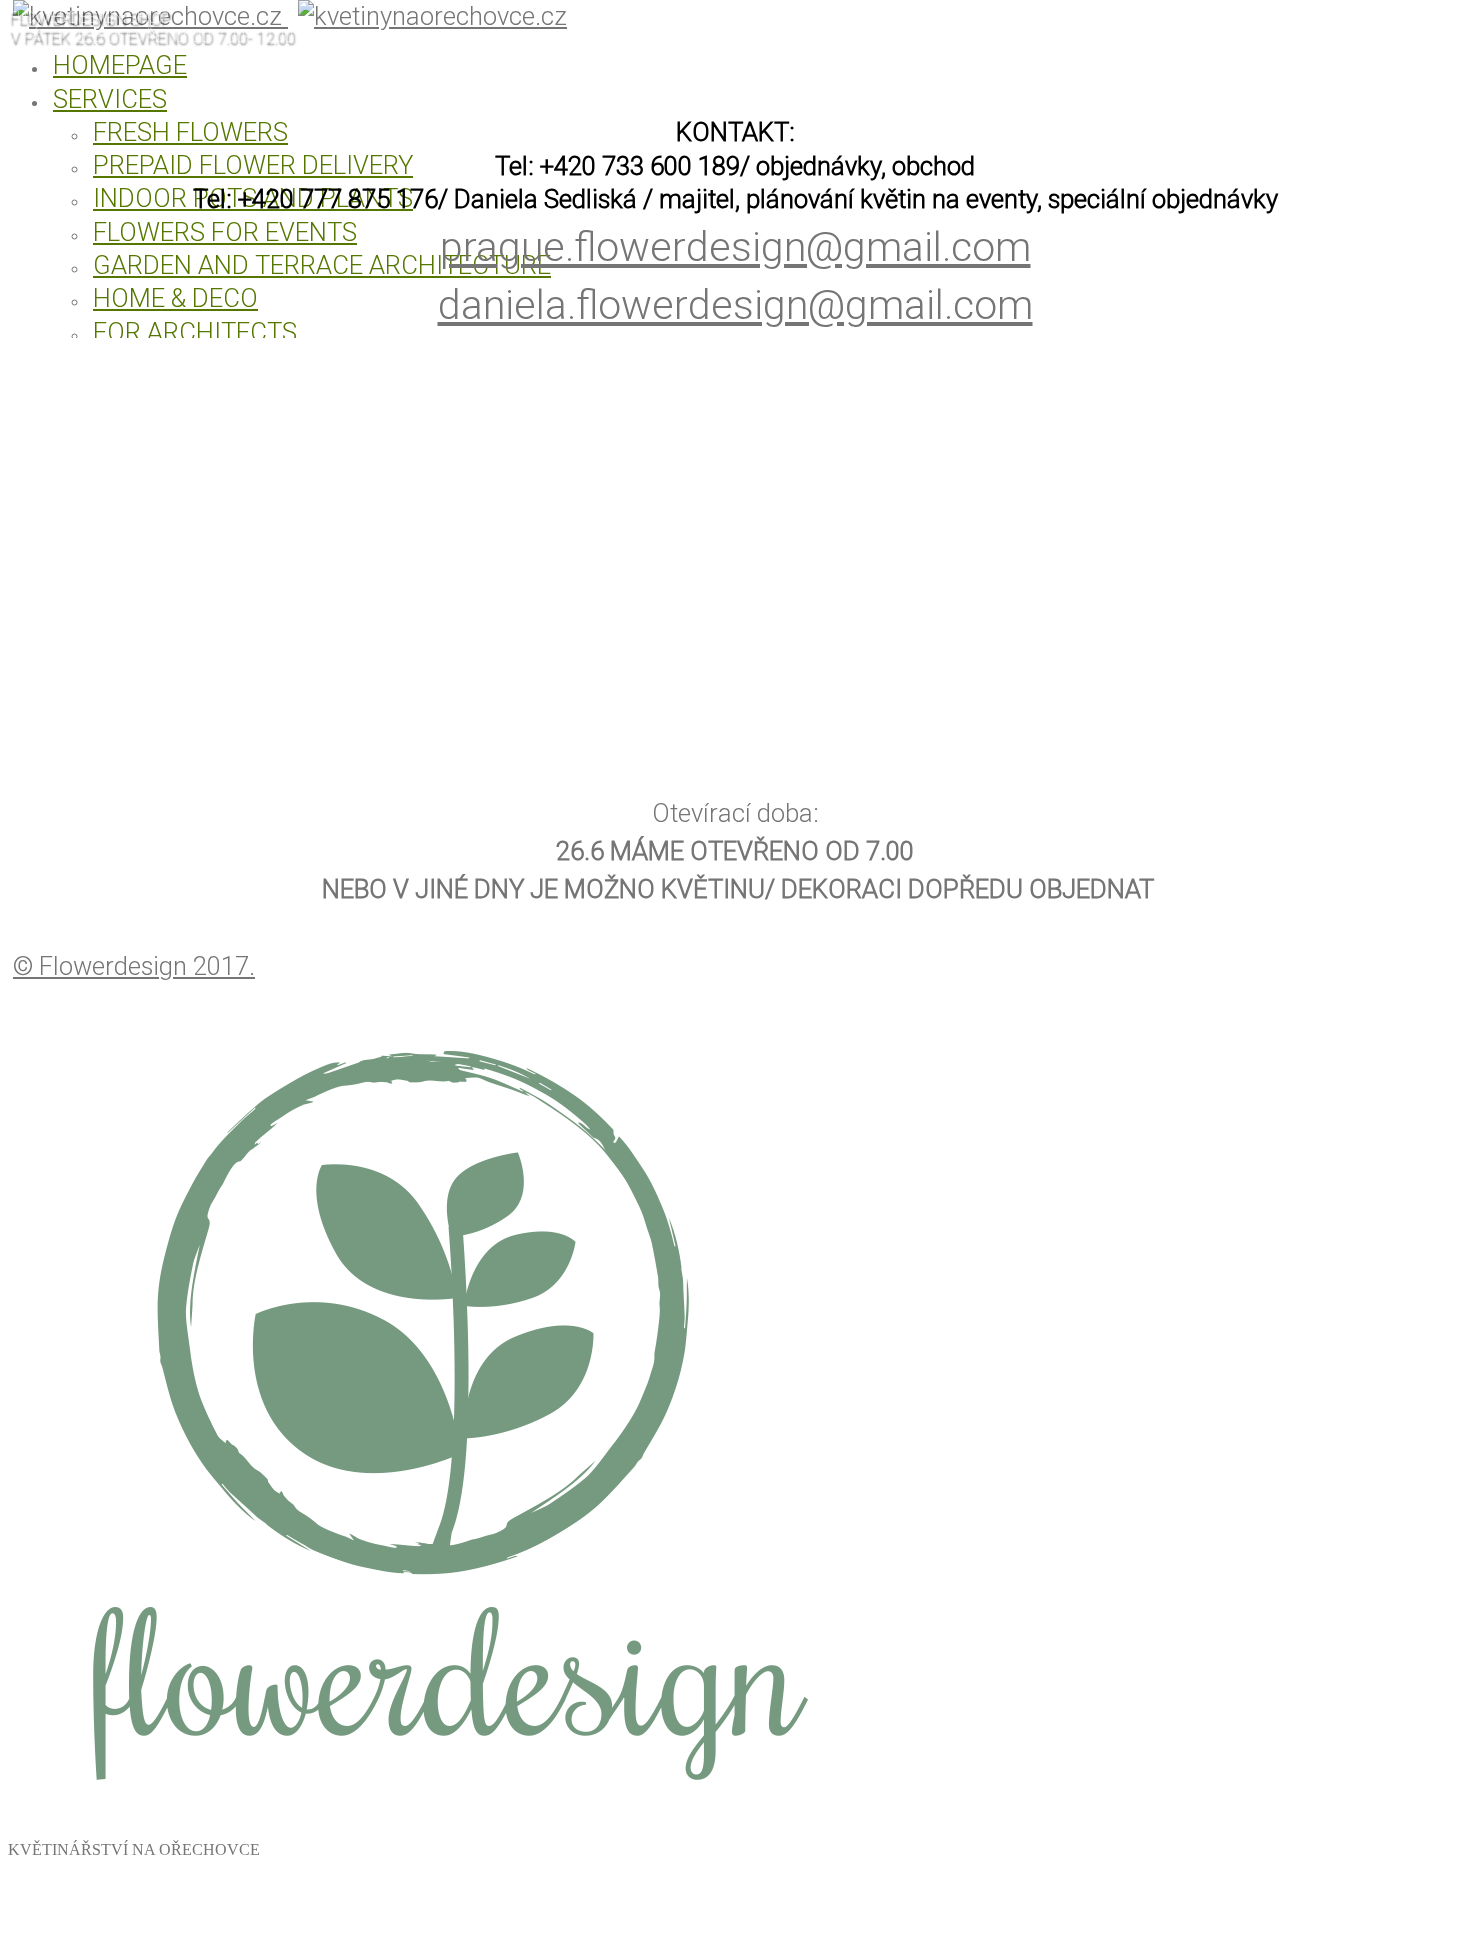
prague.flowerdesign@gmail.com (735, 247)
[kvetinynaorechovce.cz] (438, 1824)
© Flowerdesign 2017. (134, 966)
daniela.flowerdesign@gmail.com (735, 305)
